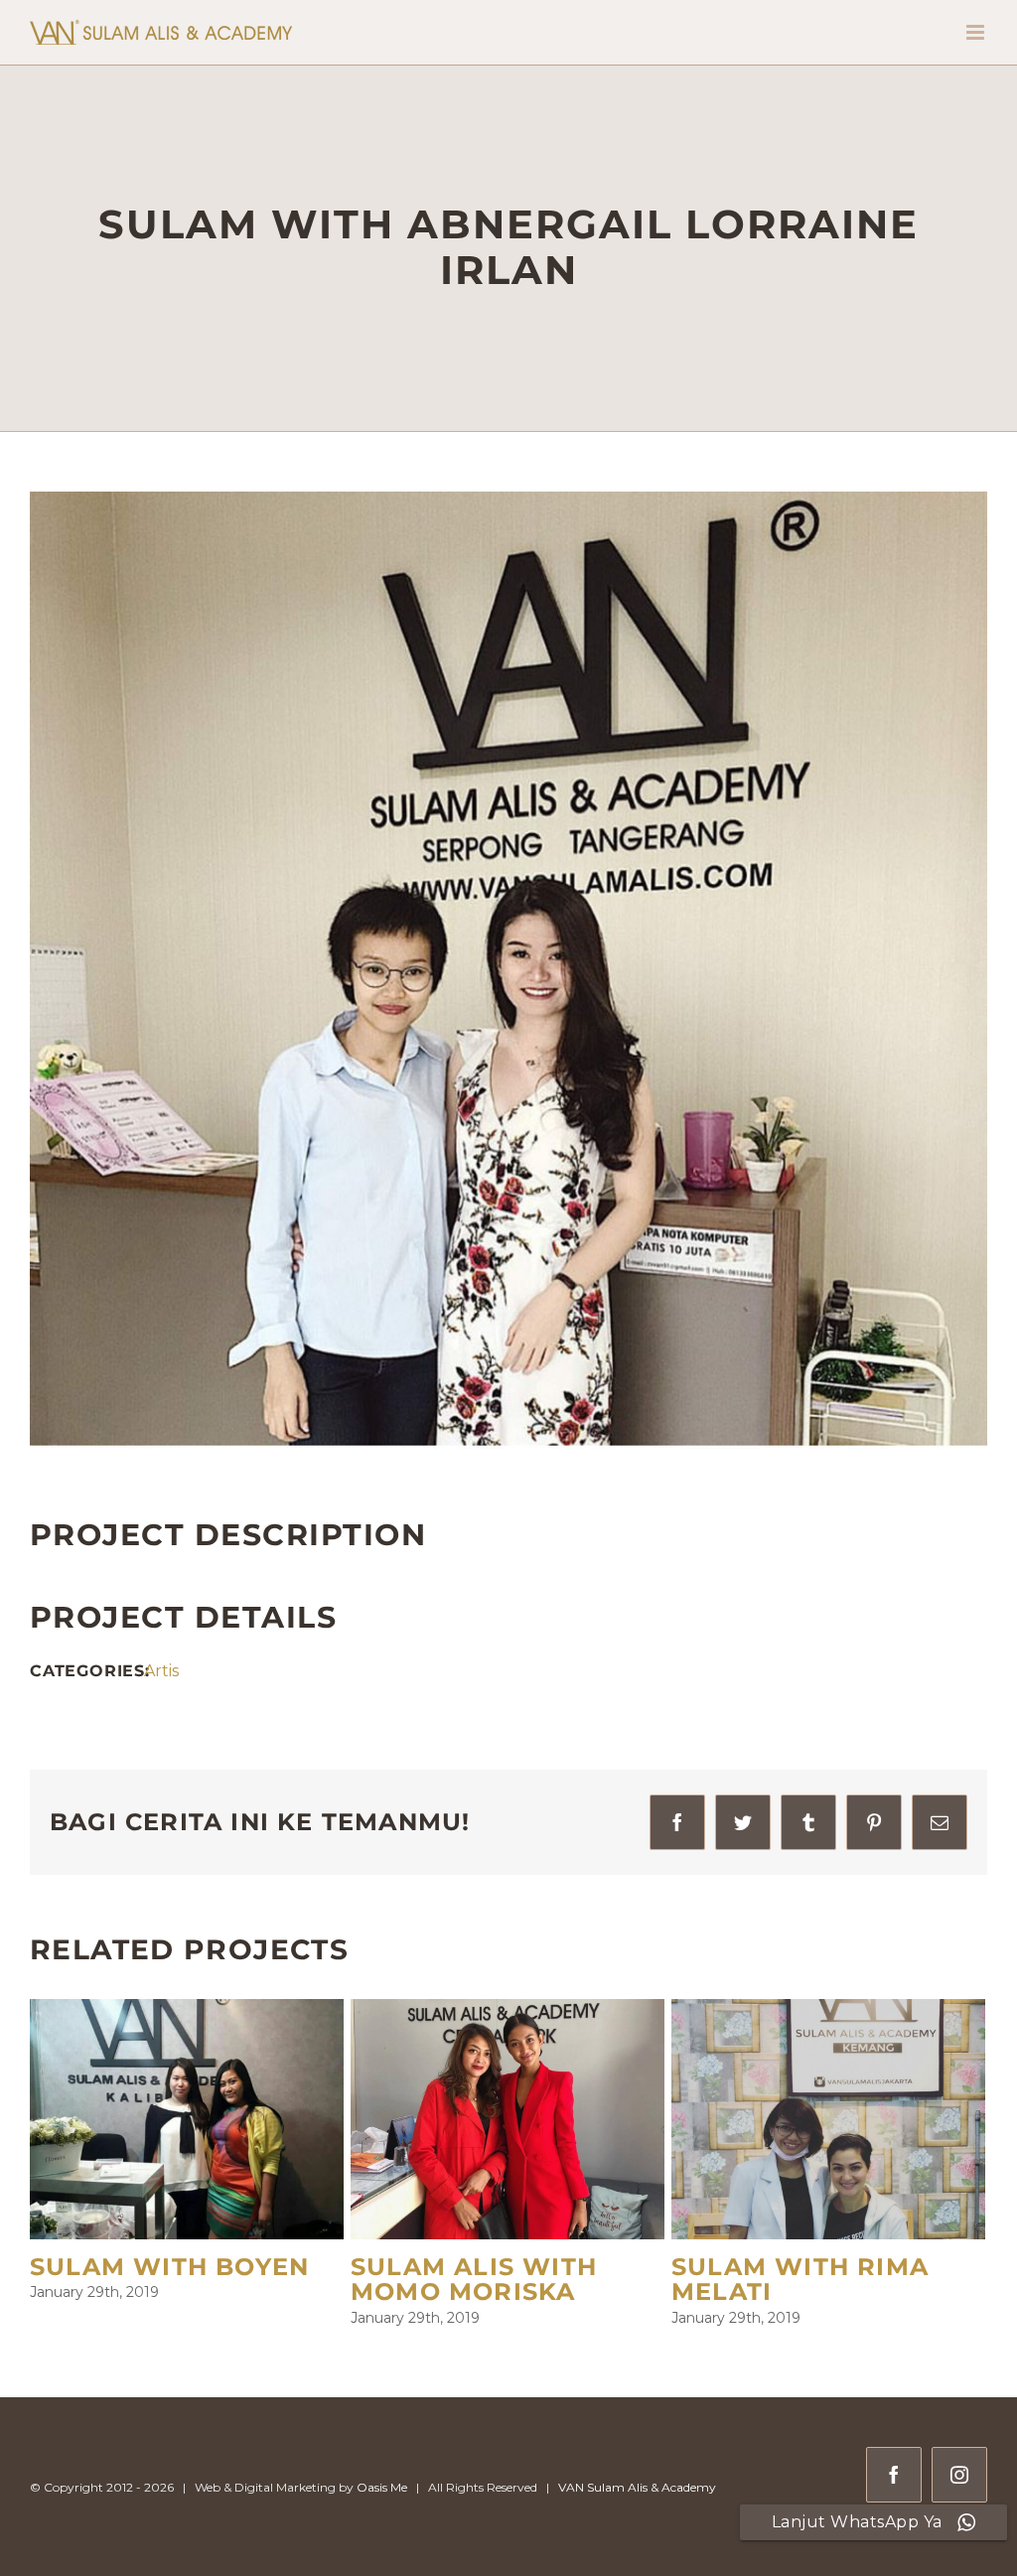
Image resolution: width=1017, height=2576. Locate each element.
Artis (161, 1671)
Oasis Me (382, 2513)
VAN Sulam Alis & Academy (637, 2513)
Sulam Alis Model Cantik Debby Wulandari (486, 2292)
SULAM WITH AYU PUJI (186, 2267)
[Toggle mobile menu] (977, 32)
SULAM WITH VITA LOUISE (796, 2280)
